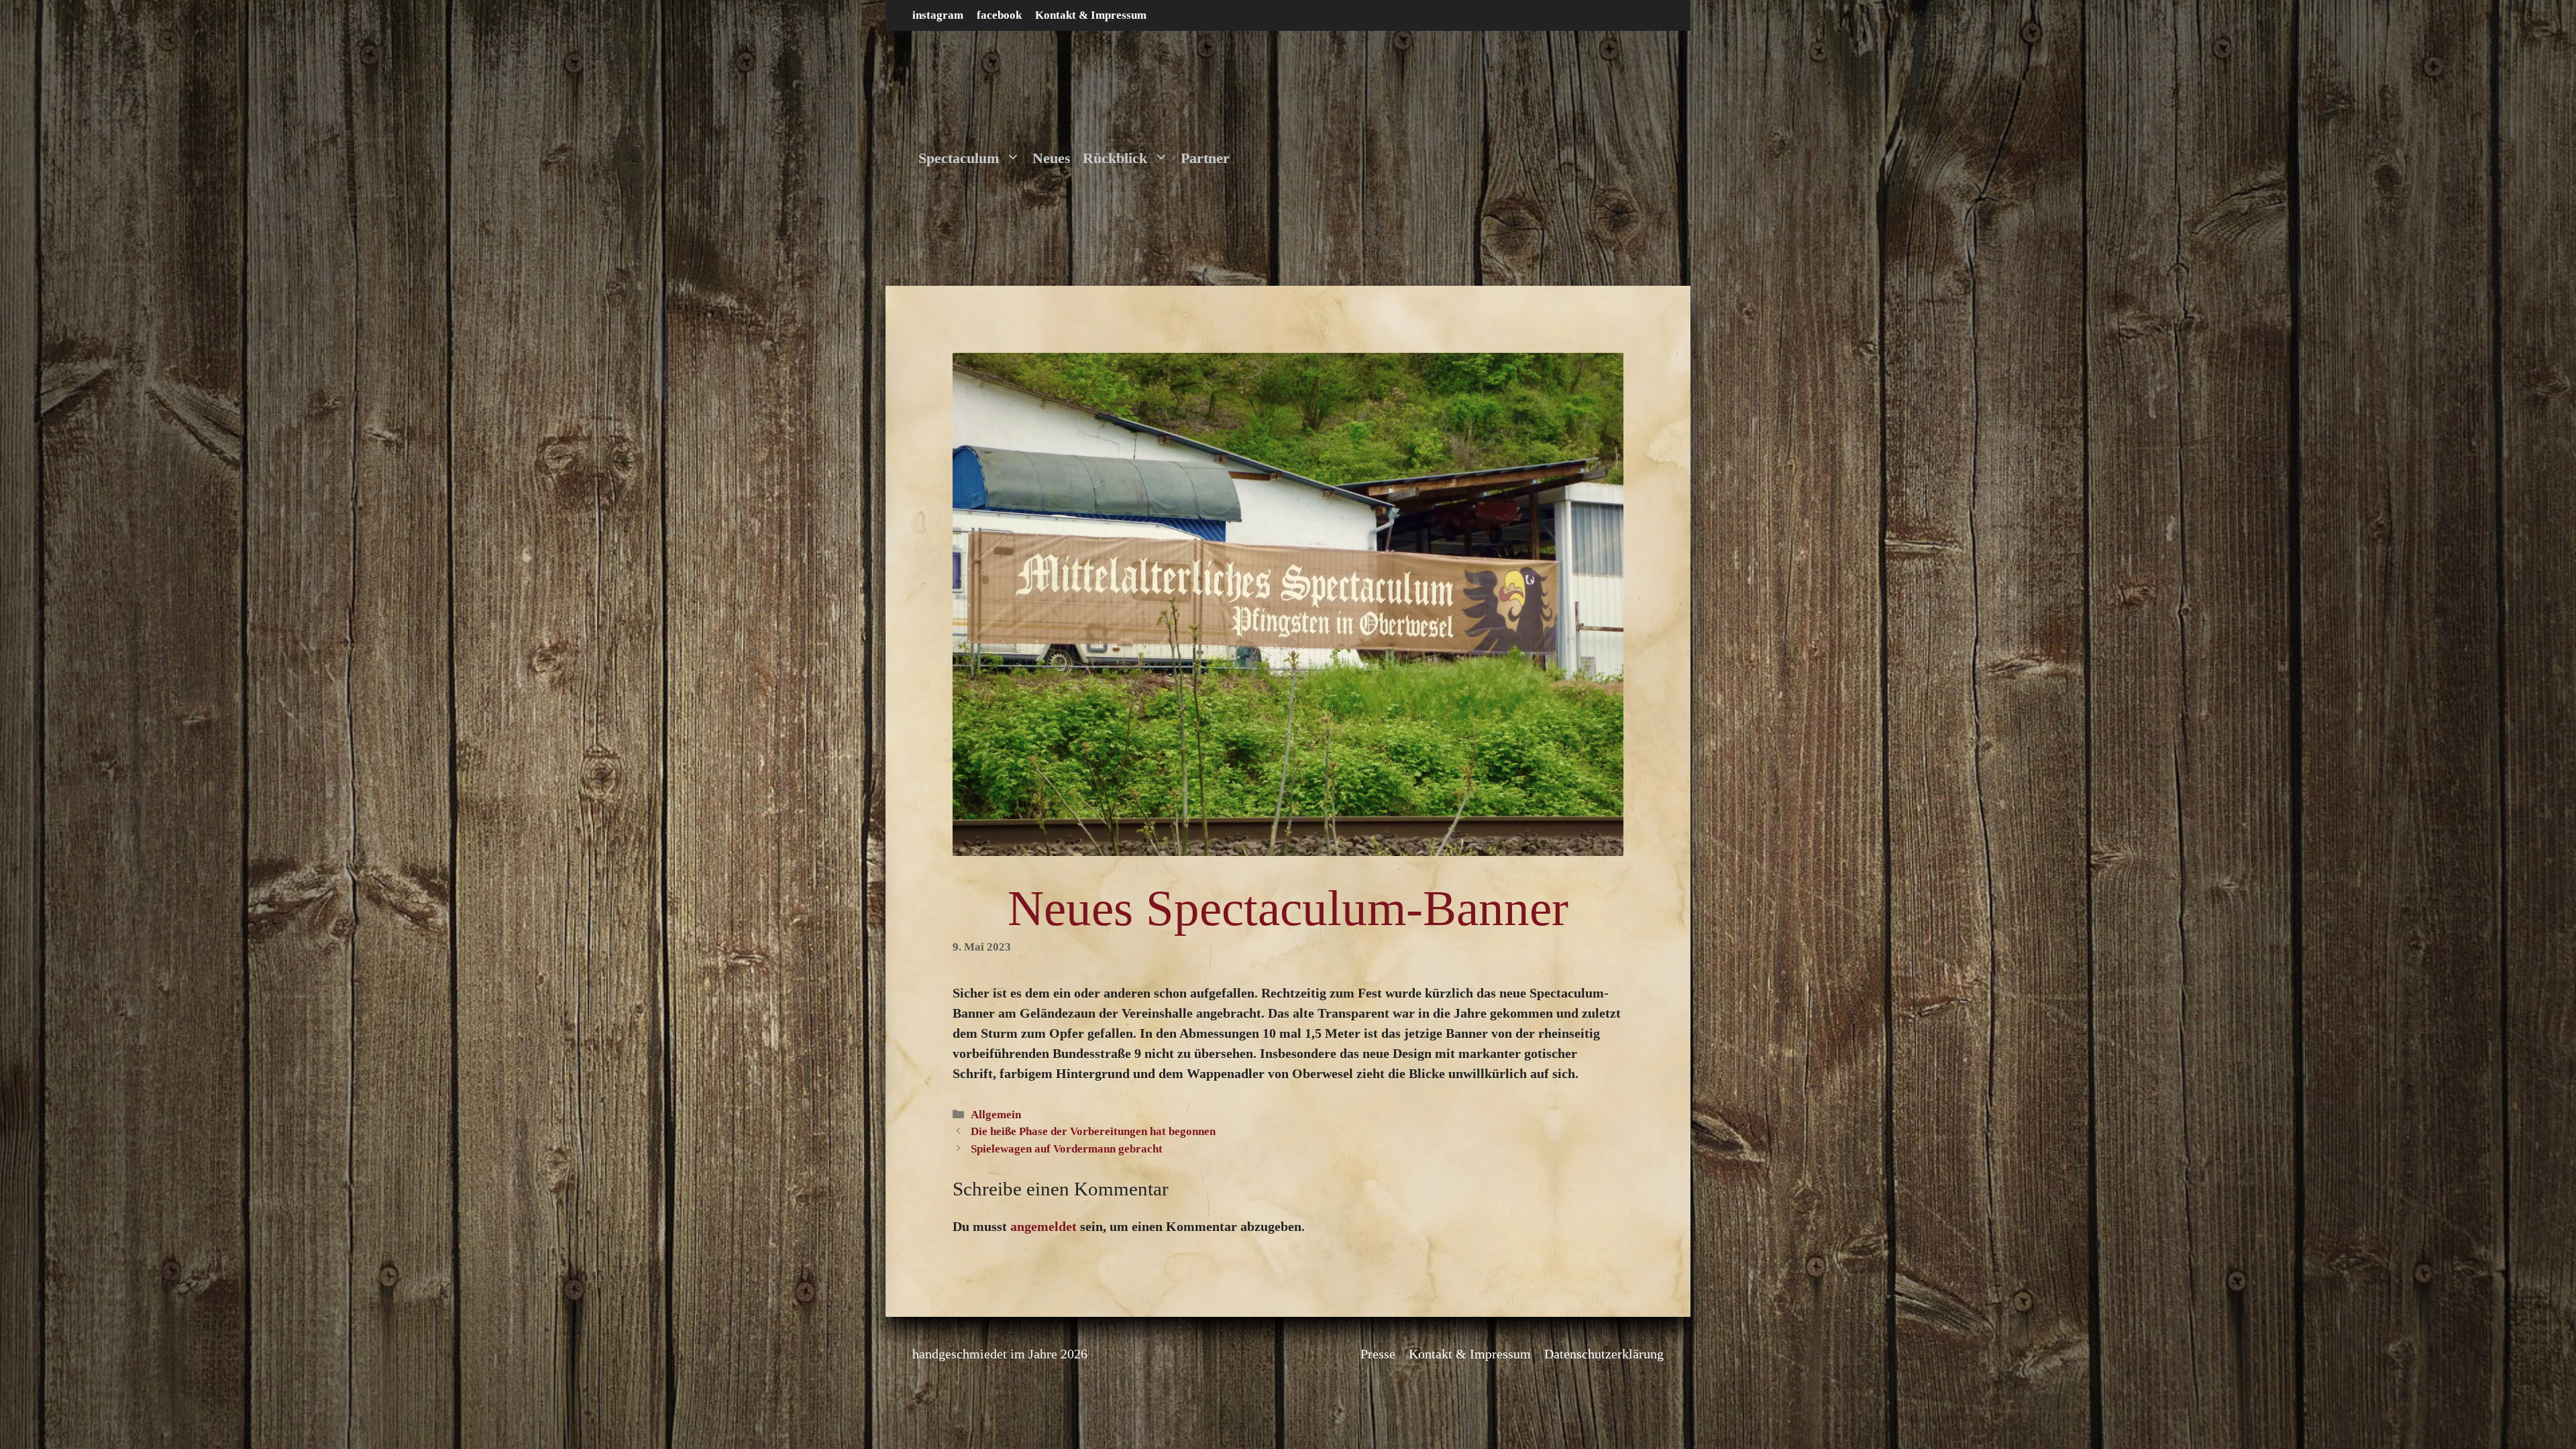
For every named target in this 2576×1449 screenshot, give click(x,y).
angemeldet (1043, 1226)
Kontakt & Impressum (1091, 15)
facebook (999, 15)
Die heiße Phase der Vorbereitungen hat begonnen (1093, 1131)
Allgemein (996, 1115)
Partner (1205, 158)
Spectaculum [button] (959, 158)
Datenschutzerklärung (1604, 1354)
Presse (1378, 1354)
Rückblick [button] (1115, 158)
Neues (1052, 158)
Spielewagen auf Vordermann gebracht (1067, 1149)
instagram (938, 15)
